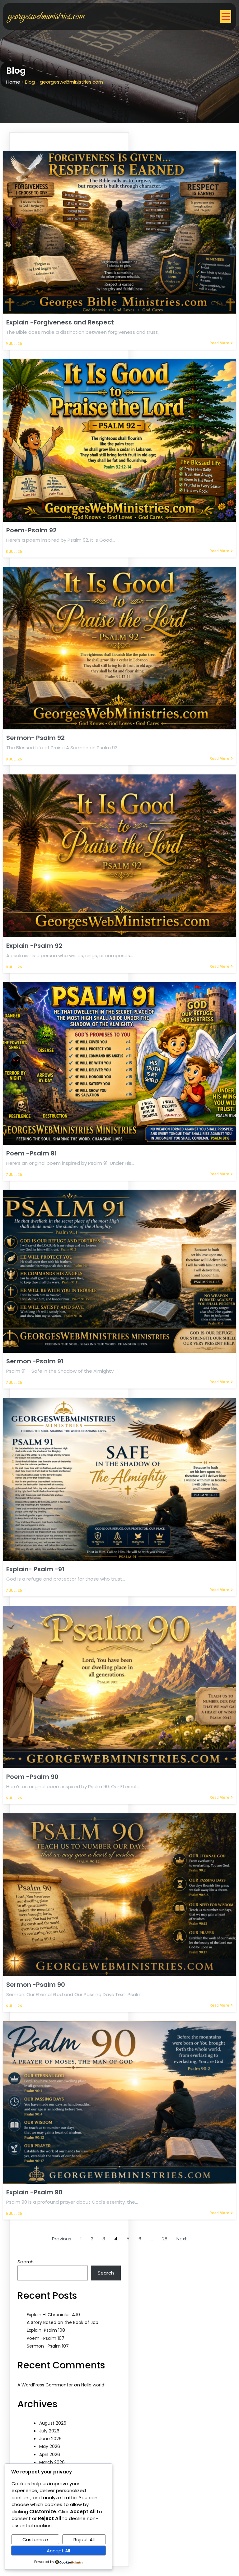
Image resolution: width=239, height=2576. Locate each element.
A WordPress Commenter (45, 2385)
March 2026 (52, 2462)
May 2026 (50, 2446)
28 (165, 2239)
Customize (35, 2539)
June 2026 (50, 2439)
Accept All (58, 2551)
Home (13, 82)
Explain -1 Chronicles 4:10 (53, 2315)
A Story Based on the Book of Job (63, 2322)
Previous (62, 2239)
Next (182, 2239)
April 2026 (50, 2454)
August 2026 (53, 2423)
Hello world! (93, 2385)
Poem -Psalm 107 (46, 2338)
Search (26, 2262)
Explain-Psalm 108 (46, 2330)
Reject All (84, 2539)
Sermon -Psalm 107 (48, 2346)
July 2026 (49, 2431)
